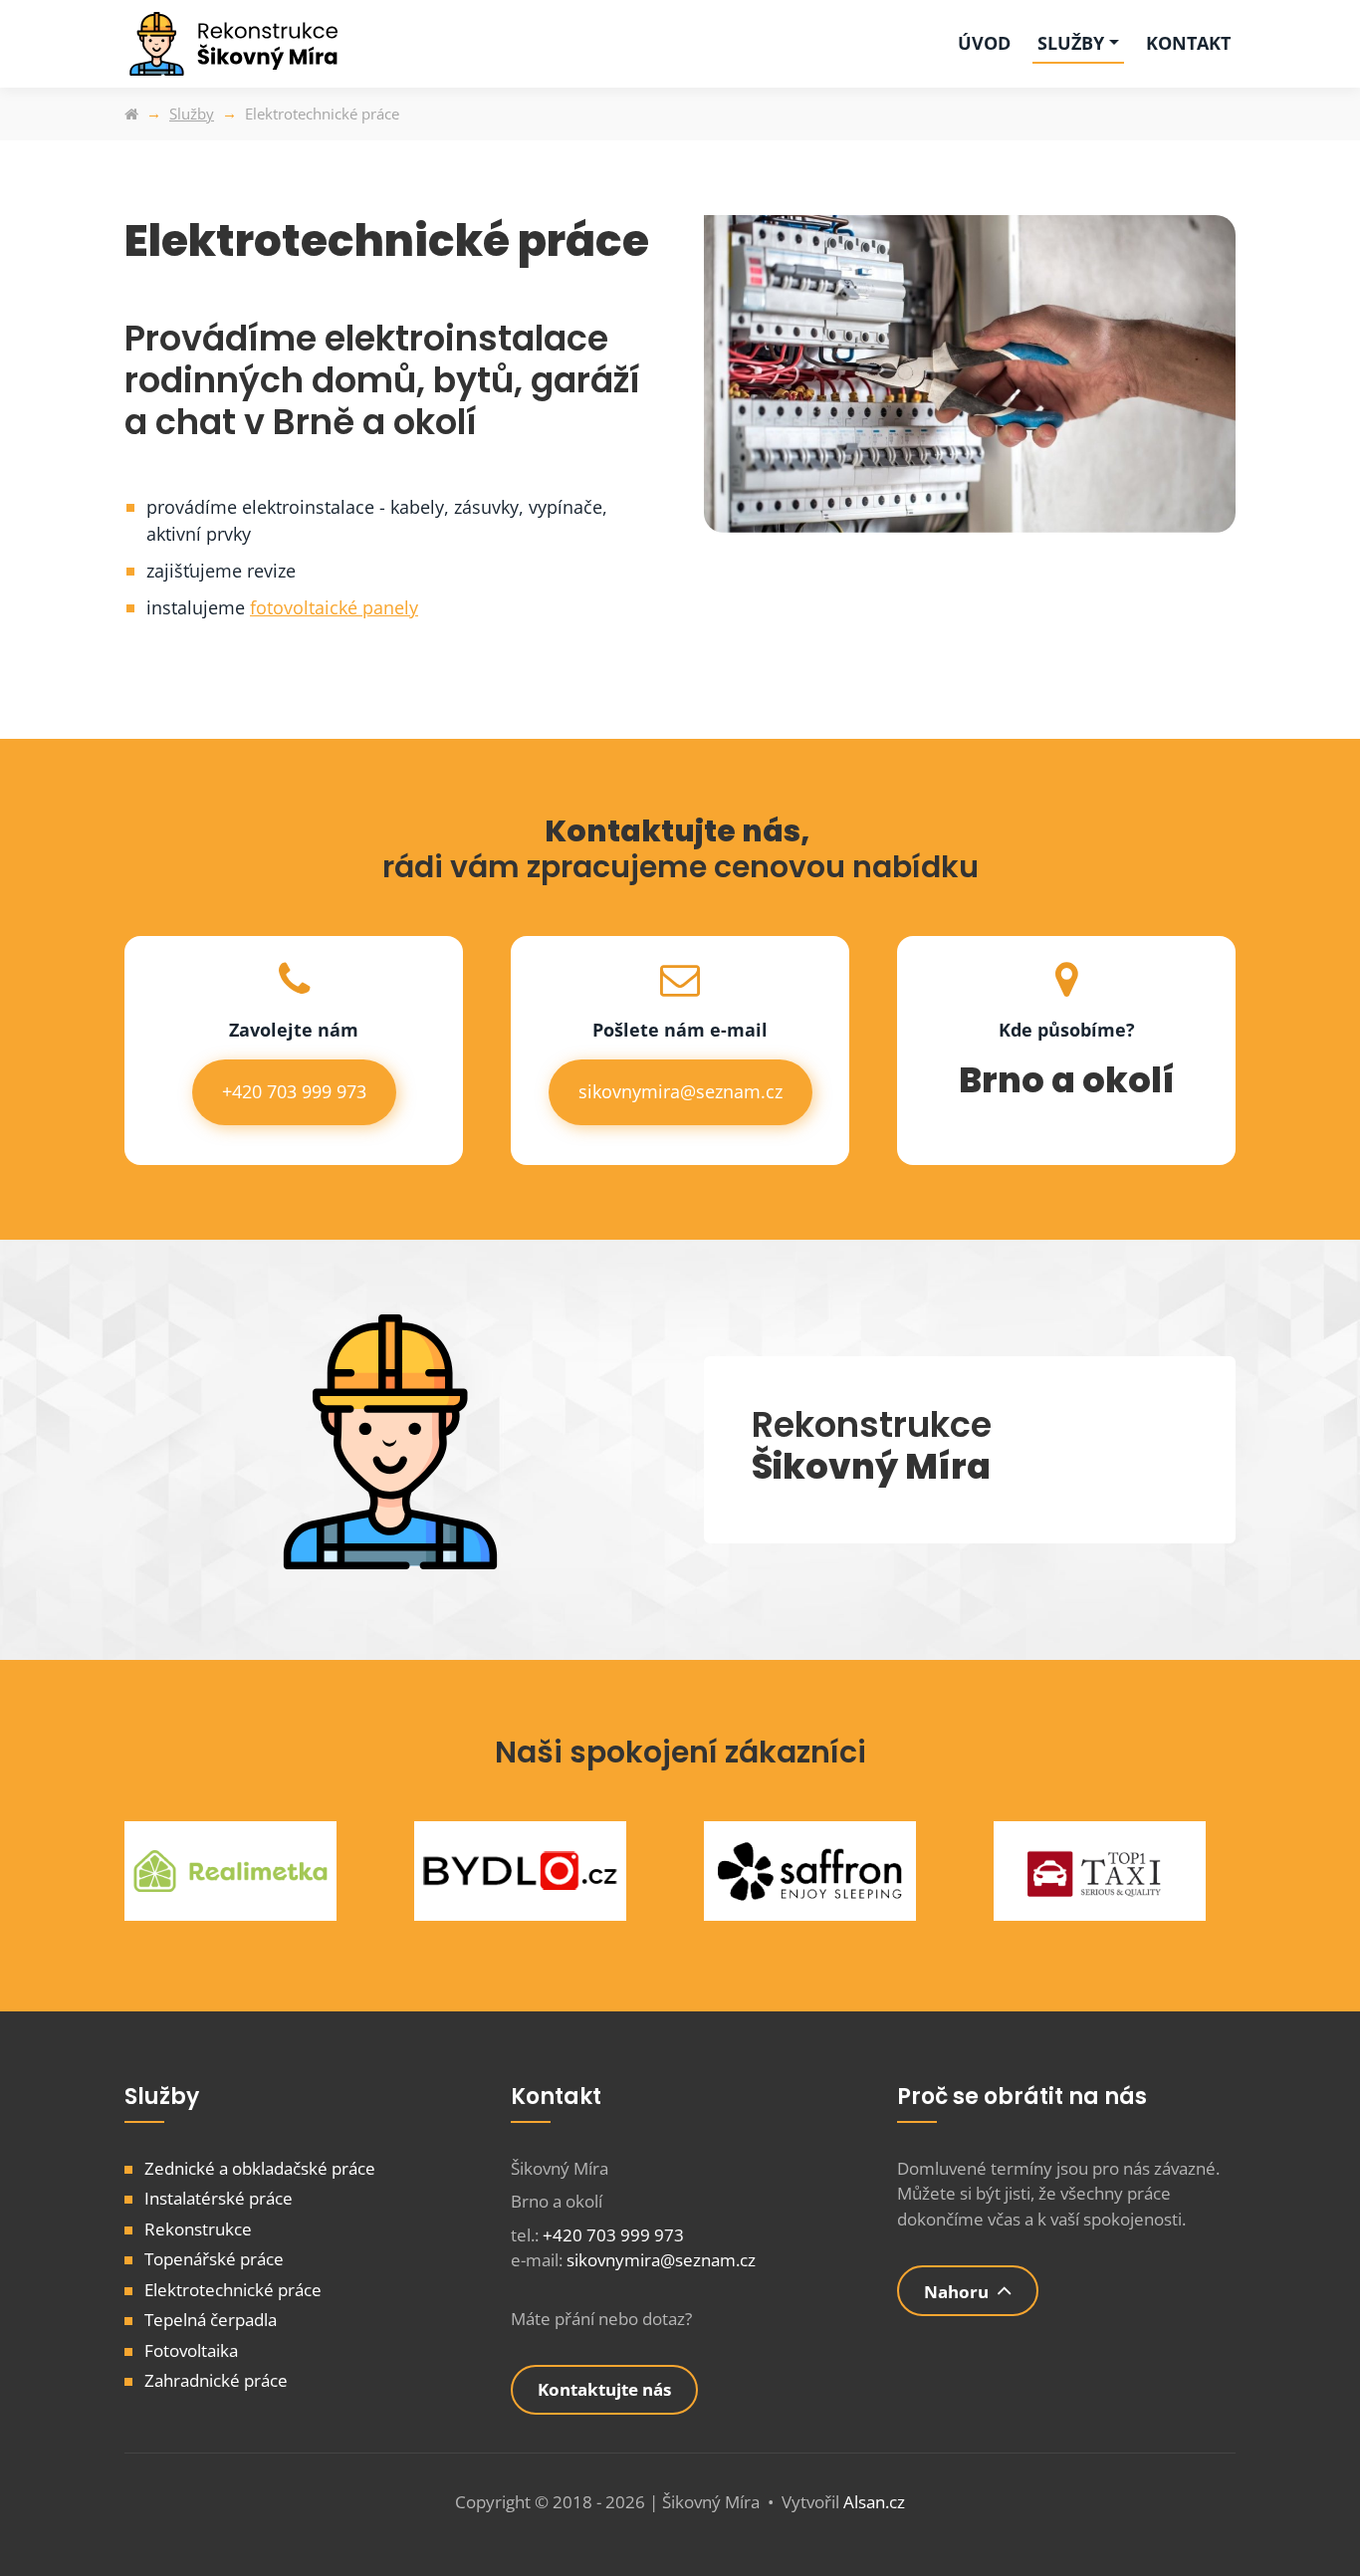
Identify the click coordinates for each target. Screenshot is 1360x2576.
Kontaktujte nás (604, 2389)
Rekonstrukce (198, 2229)
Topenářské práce (214, 2259)
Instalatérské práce (219, 2198)
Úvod (984, 43)
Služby (192, 114)
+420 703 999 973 (294, 1091)
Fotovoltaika (191, 2350)
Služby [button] (1071, 43)
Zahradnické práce (216, 2380)
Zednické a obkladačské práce (260, 2168)
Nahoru (956, 2292)
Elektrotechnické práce (233, 2290)
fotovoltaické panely (334, 607)
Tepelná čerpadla (211, 2320)
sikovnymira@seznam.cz (680, 1091)
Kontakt (1188, 43)
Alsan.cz (874, 2502)
